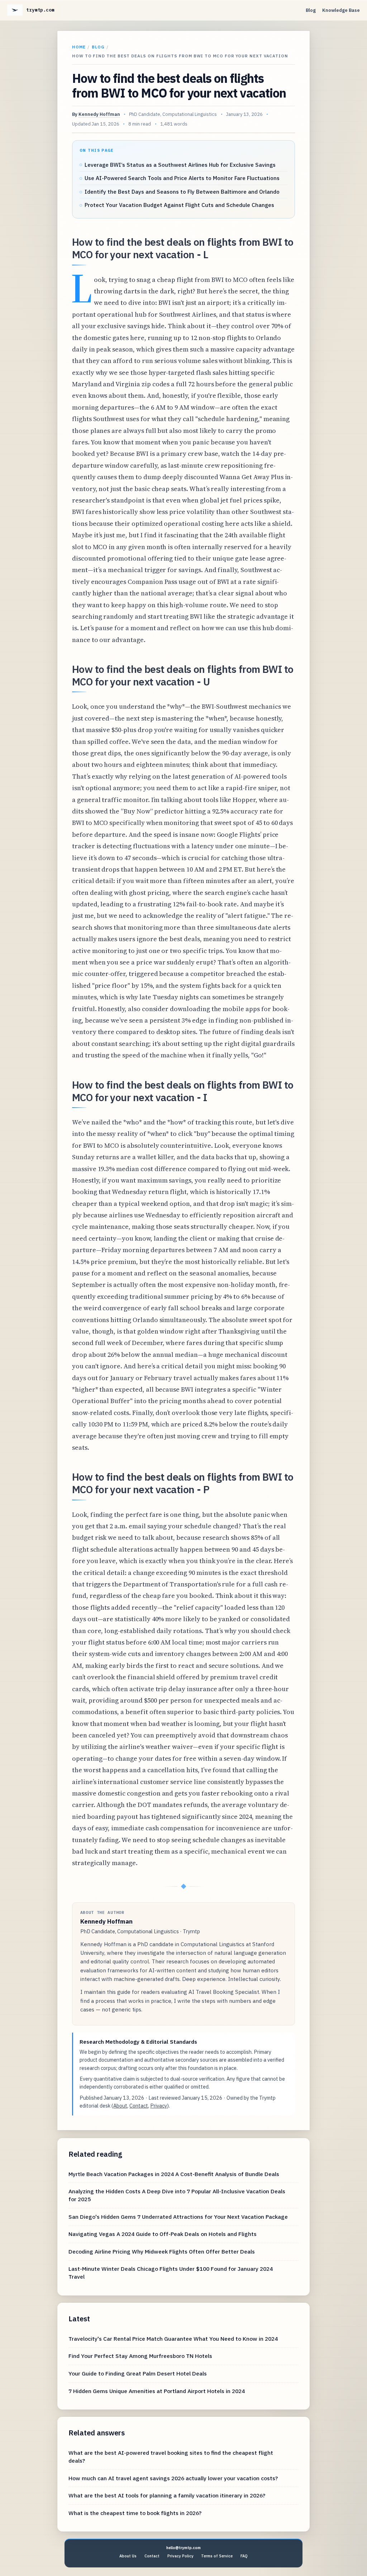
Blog (311, 10)
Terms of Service (217, 2556)
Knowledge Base (341, 10)
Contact (139, 2106)
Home (79, 47)
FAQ (244, 2556)
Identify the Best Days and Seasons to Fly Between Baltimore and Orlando (182, 192)
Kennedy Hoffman (99, 114)
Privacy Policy (180, 2556)
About (120, 2106)
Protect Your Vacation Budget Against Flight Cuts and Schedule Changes (179, 205)
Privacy (159, 2106)
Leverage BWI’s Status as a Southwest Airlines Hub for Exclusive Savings (180, 165)
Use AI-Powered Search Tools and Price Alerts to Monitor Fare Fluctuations (182, 178)
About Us (128, 2556)
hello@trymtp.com (183, 2548)
